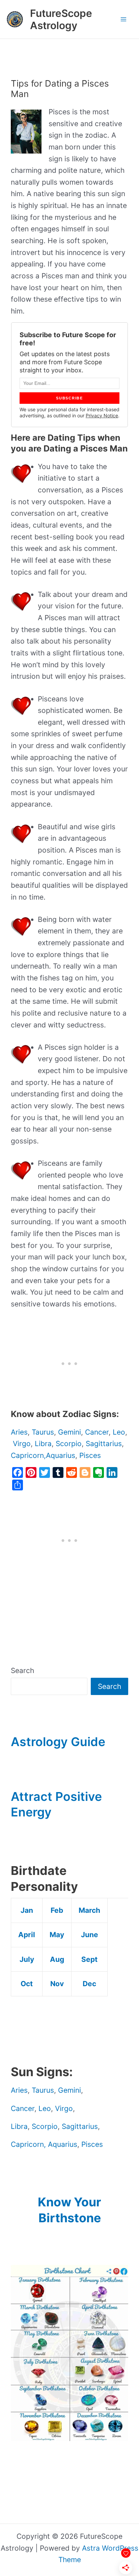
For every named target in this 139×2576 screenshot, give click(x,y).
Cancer (97, 1432)
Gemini (69, 1432)
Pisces (90, 1455)
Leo (119, 1432)
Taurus (43, 1432)
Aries (19, 1432)
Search (22, 1670)
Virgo (22, 1444)
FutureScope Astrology (61, 19)
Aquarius (61, 1455)
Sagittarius (104, 1444)
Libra (43, 1444)
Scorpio (69, 1444)
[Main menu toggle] (124, 19)
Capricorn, (28, 1455)
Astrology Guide (58, 1742)
